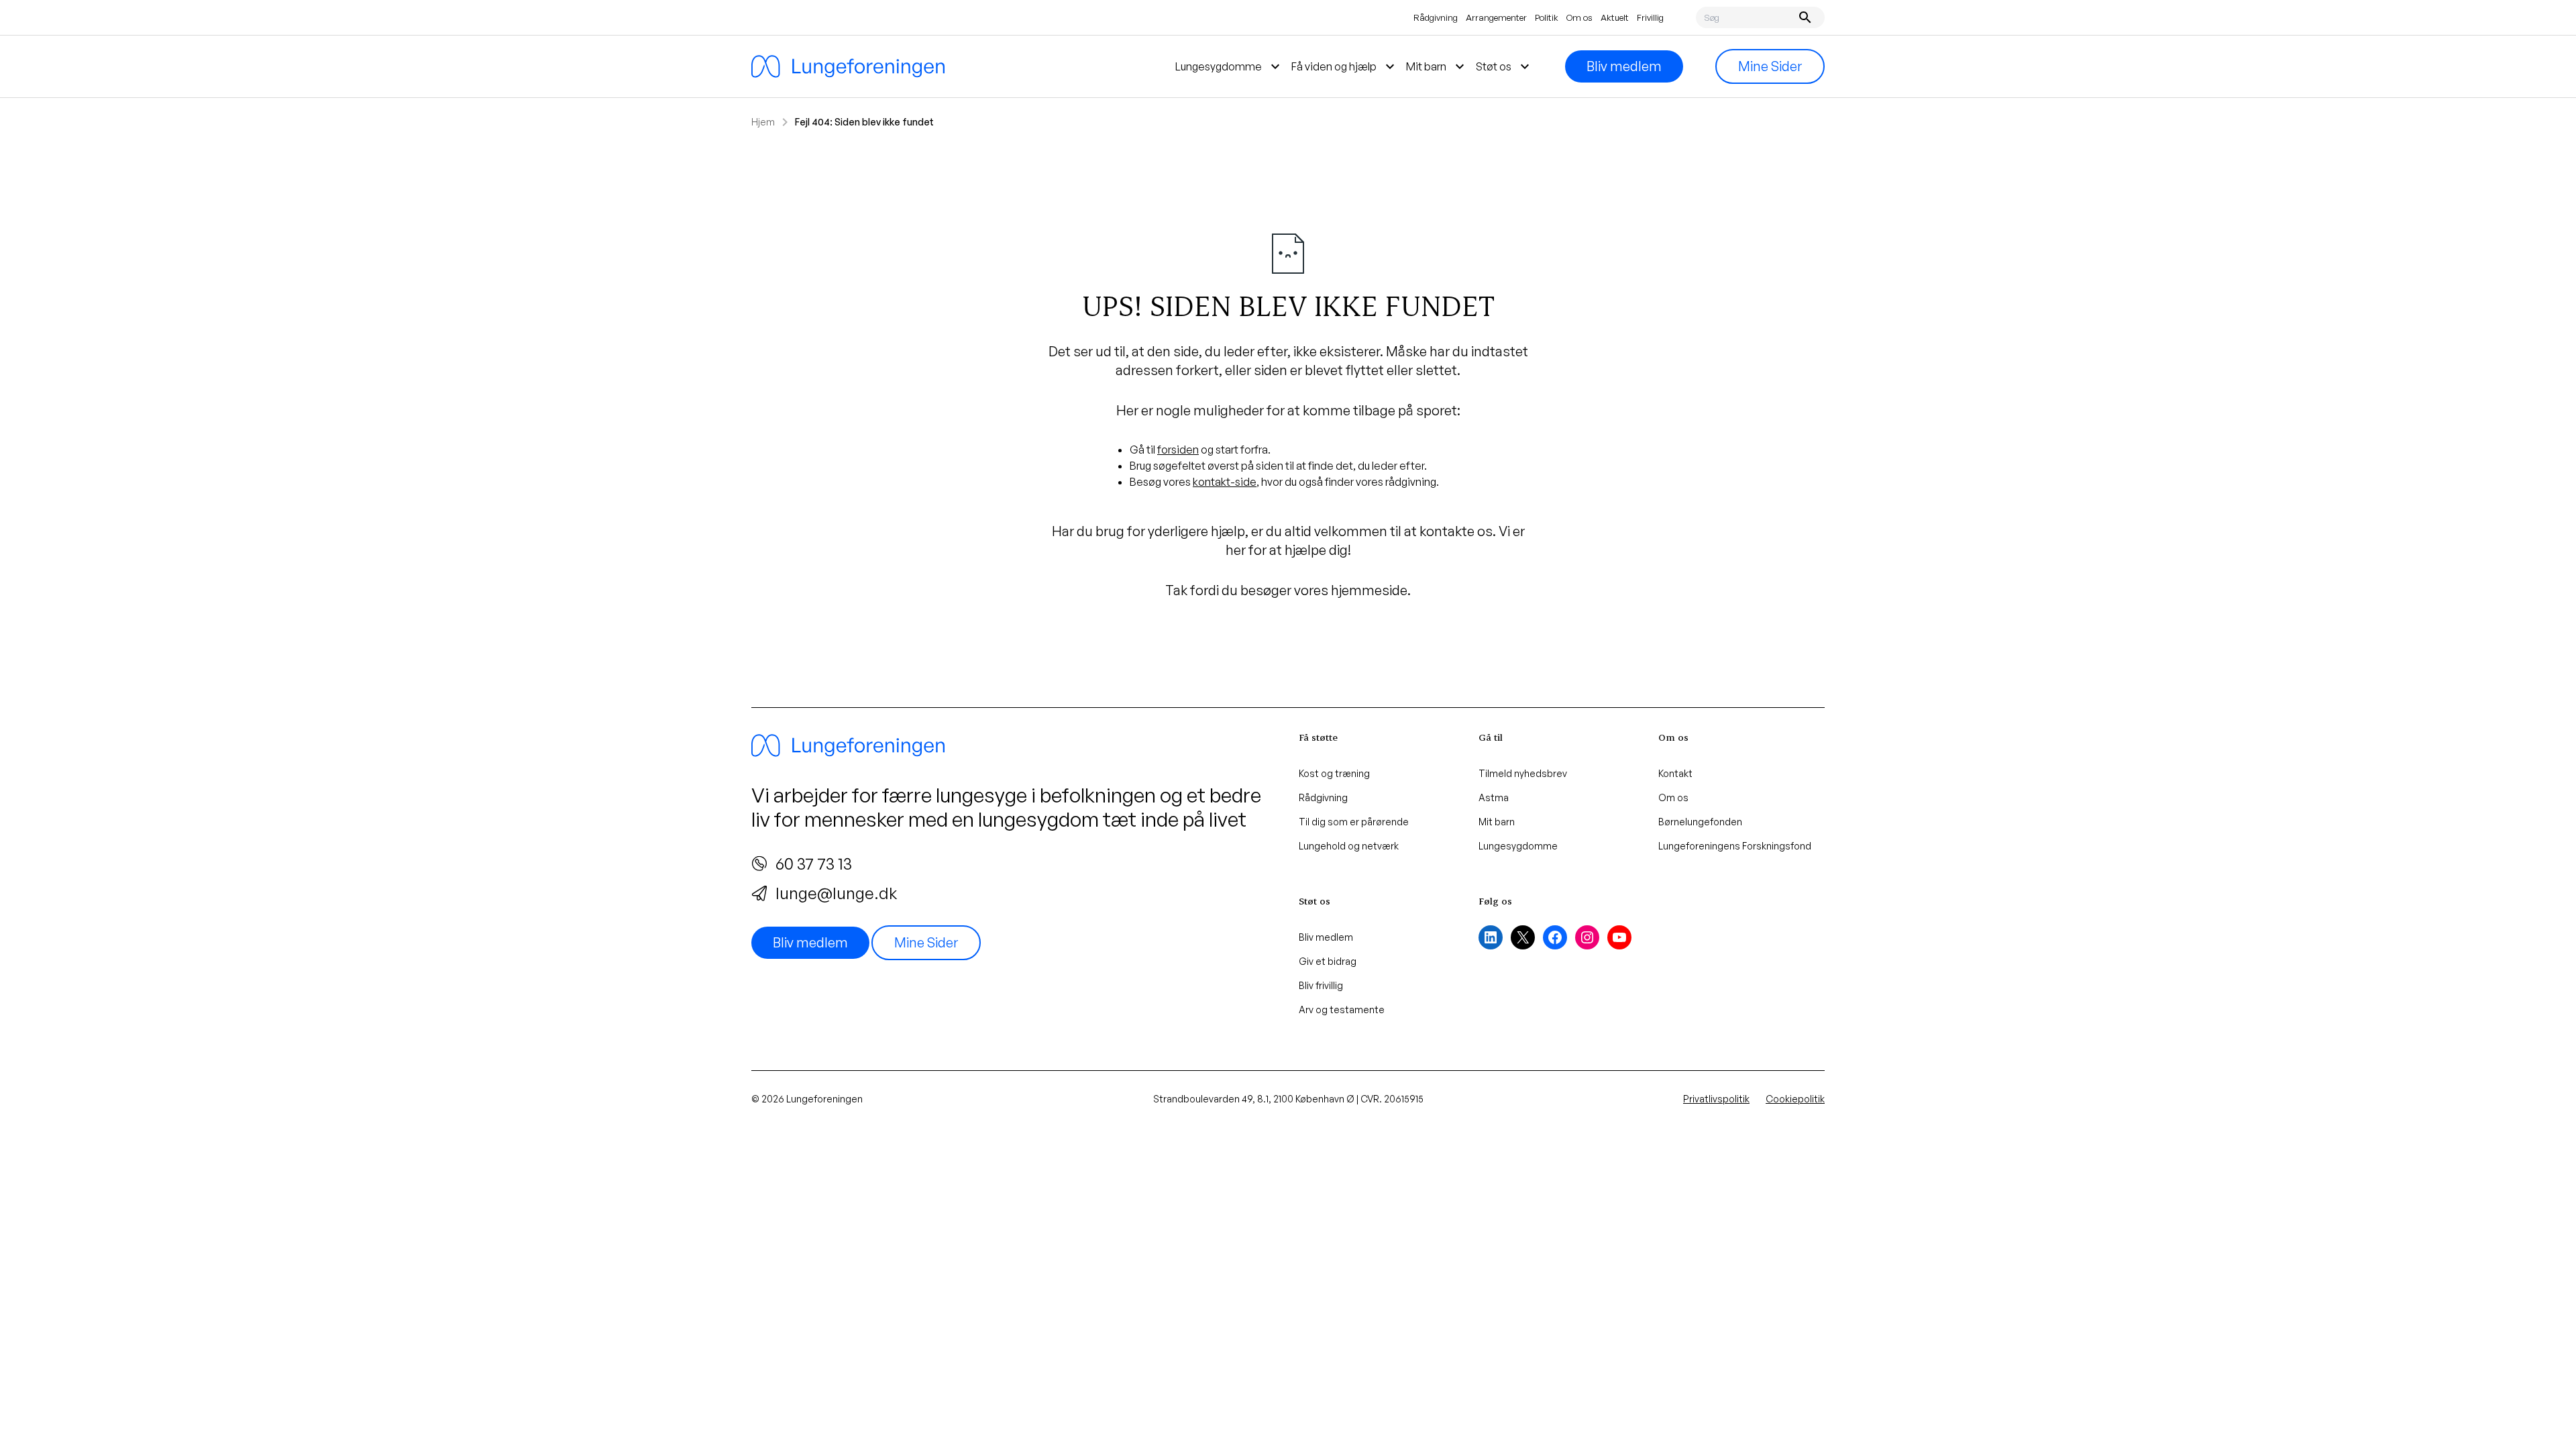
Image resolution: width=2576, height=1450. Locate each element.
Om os (1579, 17)
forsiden (1178, 450)
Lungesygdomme (1518, 846)
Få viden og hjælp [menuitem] (1345, 66)
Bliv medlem (1624, 66)
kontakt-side (1225, 482)
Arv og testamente (1342, 1009)
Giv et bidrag (1328, 961)
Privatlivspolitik (1716, 1099)
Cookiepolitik (1795, 1099)
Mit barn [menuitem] (1437, 66)
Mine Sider (1770, 66)
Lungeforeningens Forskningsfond (1735, 846)
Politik (1547, 17)
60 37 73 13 (814, 864)
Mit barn (1497, 822)
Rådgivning (1436, 17)
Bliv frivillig (1321, 985)
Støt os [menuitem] (1504, 66)
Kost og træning (1334, 773)
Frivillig (1650, 17)
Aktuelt (1615, 17)
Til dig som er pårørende (1354, 822)
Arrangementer (1496, 17)
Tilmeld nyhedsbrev (1523, 773)
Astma (1494, 797)
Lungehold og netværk (1349, 846)
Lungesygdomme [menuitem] (1229, 66)
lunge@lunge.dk (836, 893)
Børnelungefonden (1700, 822)
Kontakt (1675, 773)
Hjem (763, 122)
